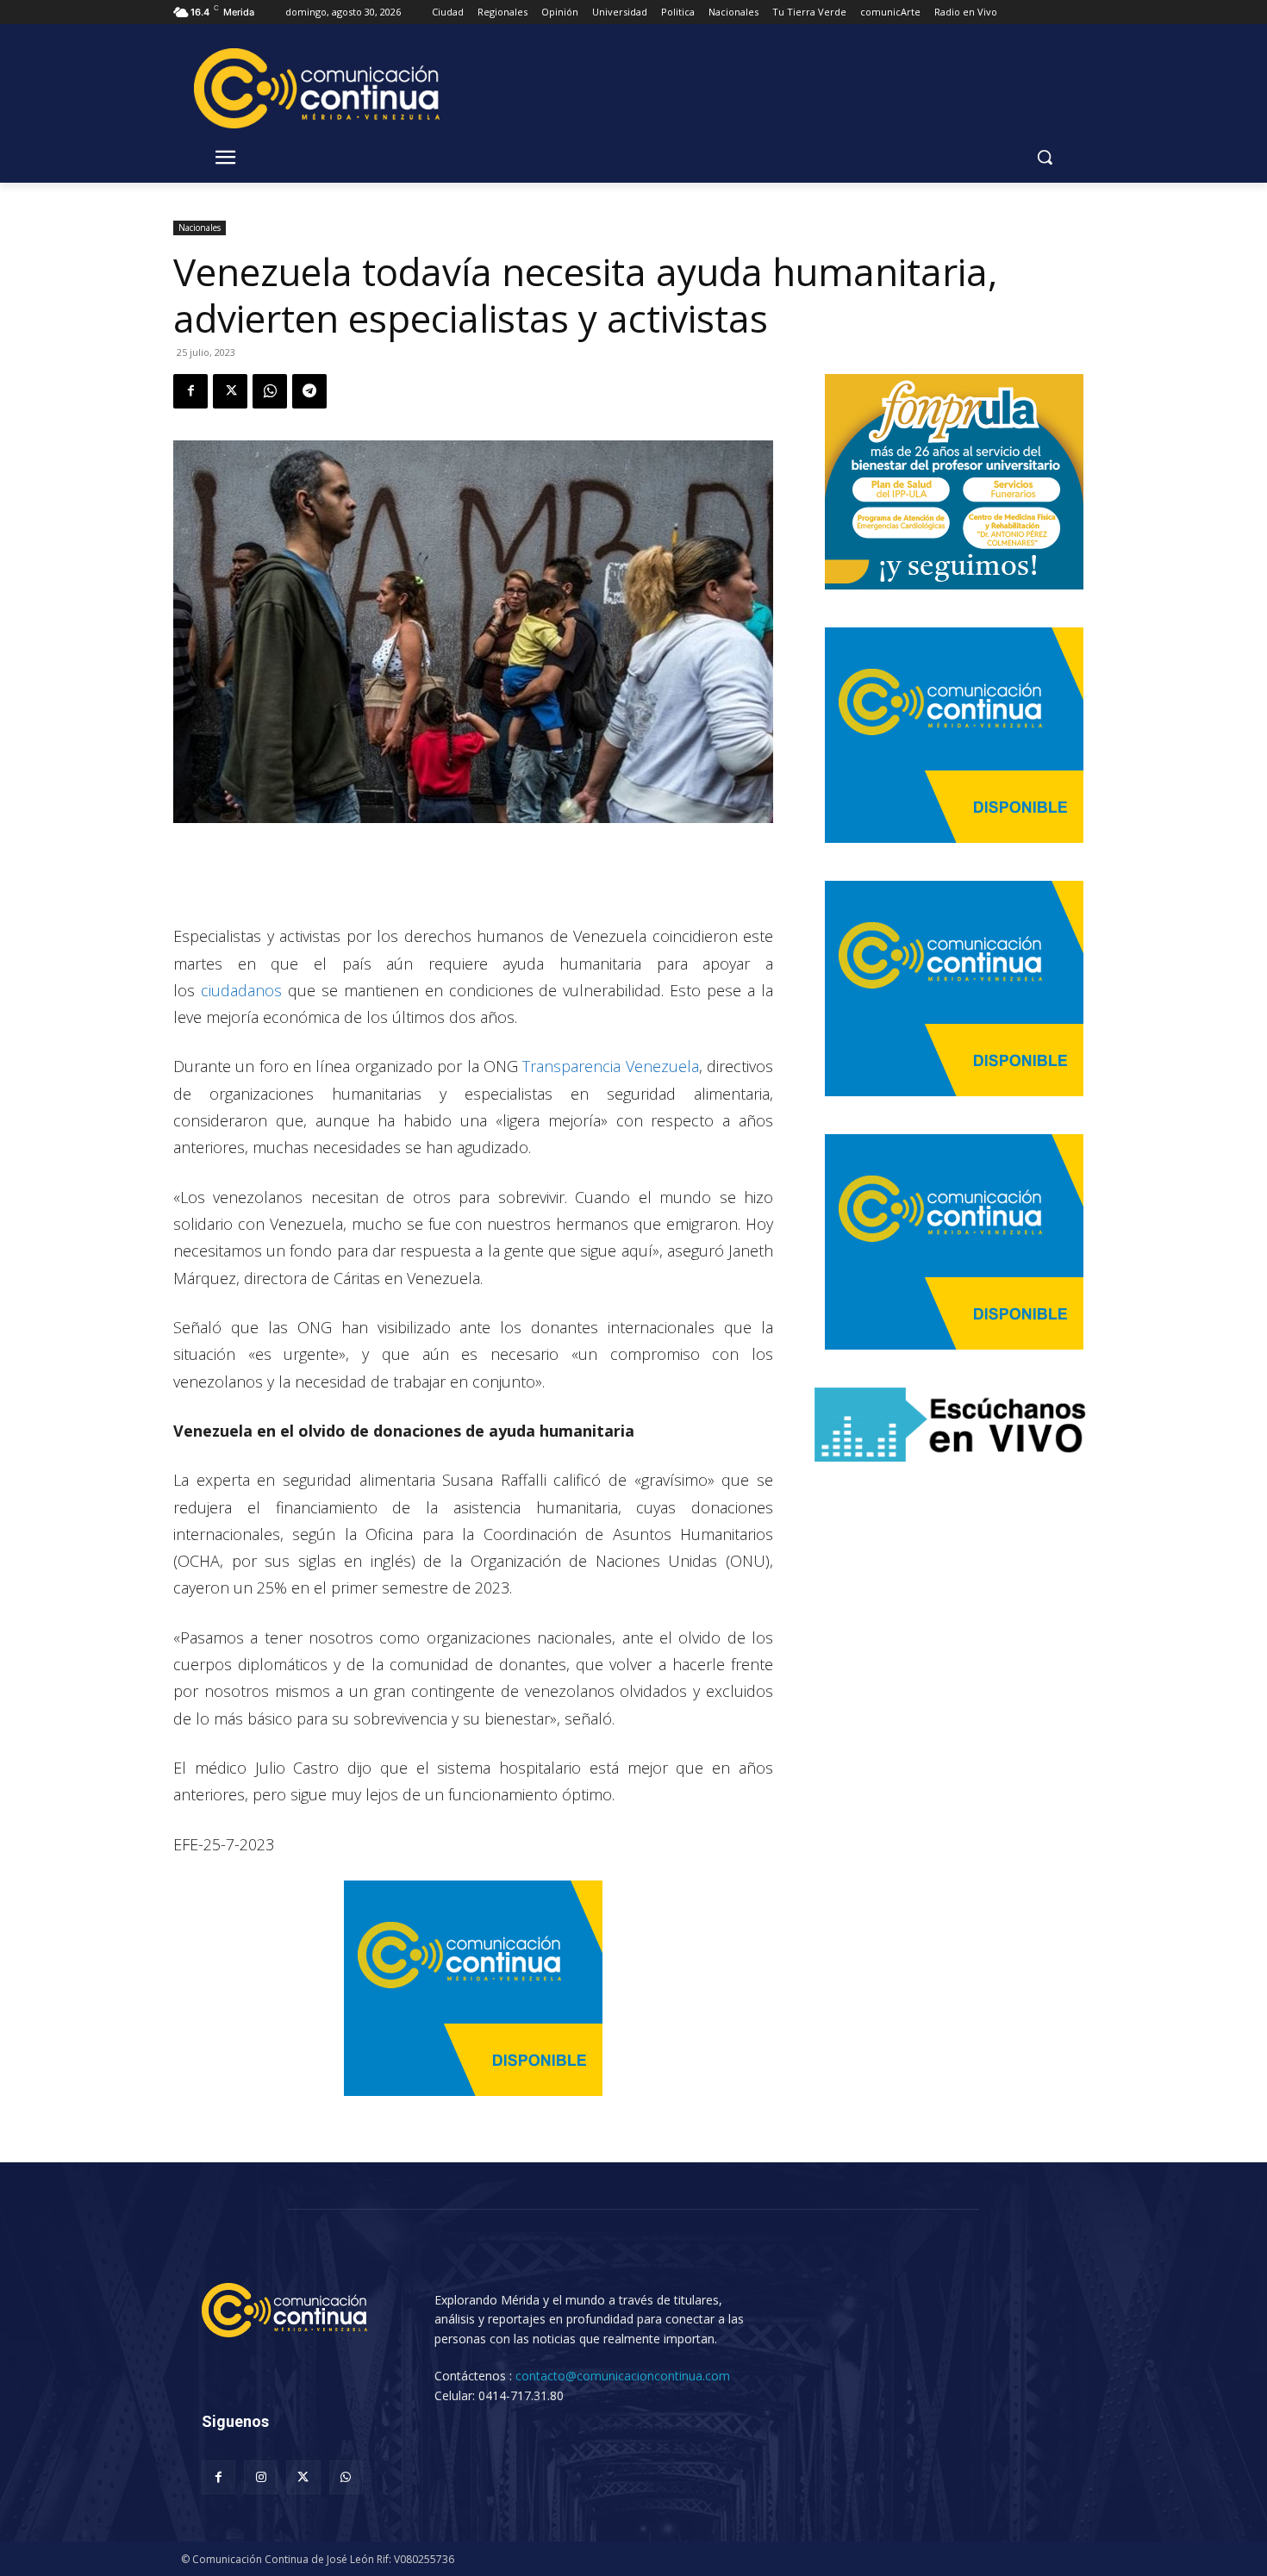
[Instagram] (261, 2477)
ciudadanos (241, 990)
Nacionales (200, 228)
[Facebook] (190, 391)
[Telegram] (309, 391)
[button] (1045, 157)
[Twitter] (230, 391)
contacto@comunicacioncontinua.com (623, 2376)
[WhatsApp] (270, 391)
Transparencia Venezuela (610, 1066)
